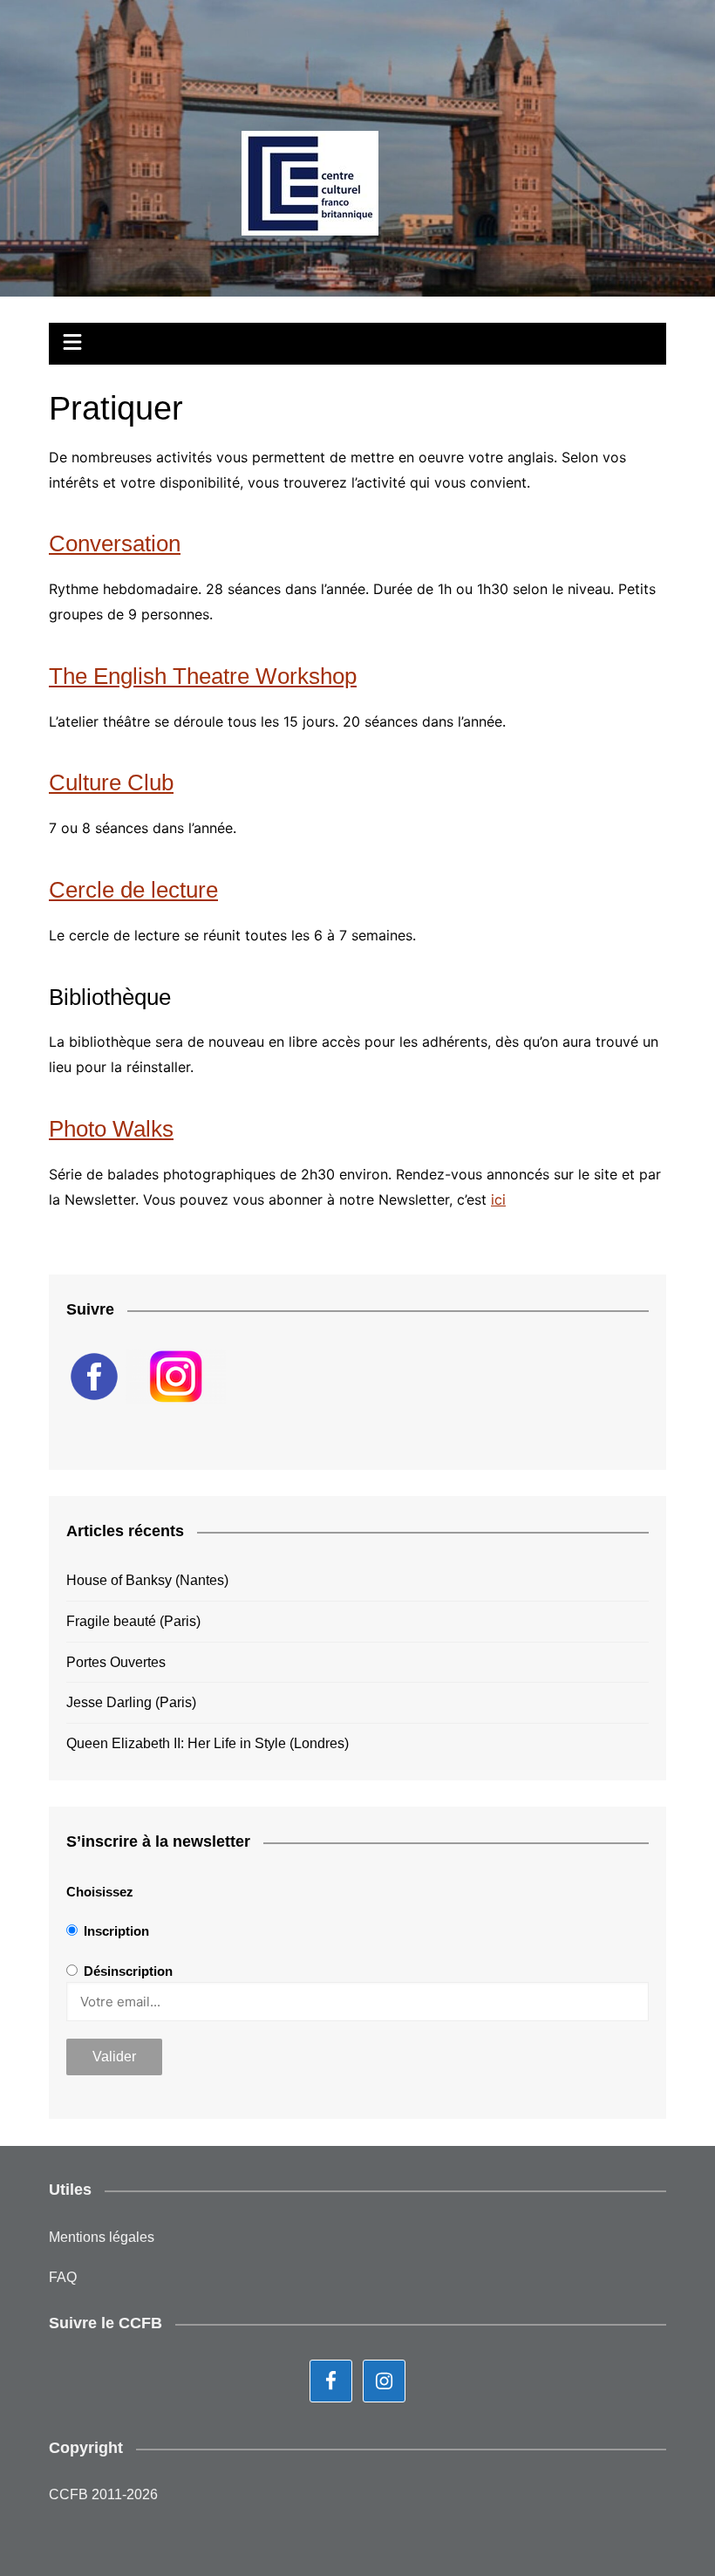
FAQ (63, 2277)
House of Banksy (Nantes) (147, 1580)
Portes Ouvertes (116, 1662)
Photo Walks (111, 1129)
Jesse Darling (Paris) (131, 1702)
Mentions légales (102, 2237)
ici (498, 1199)
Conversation (115, 543)
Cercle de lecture (133, 890)
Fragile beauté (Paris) (133, 1621)
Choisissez (100, 1892)
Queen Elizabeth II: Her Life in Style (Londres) (208, 1743)
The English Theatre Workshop (203, 676)
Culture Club (111, 782)
